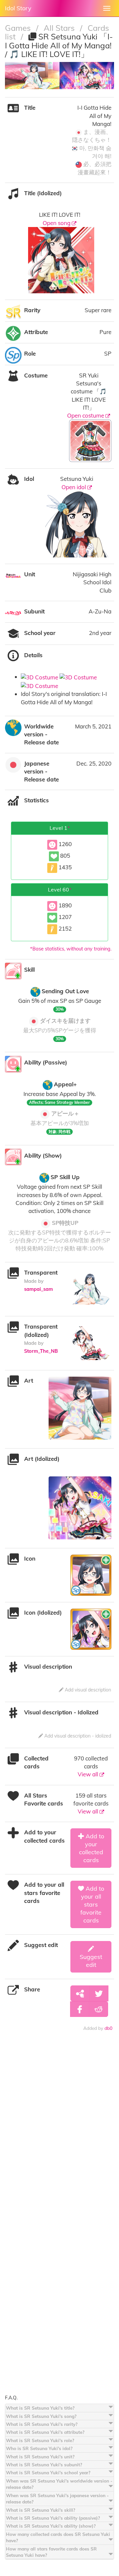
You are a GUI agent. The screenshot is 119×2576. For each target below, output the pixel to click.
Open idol (74, 487)
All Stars (60, 28)
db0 (108, 2028)
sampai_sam (39, 1289)
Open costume (86, 415)
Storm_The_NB (41, 1351)
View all (89, 1774)
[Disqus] (59, 2135)
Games (19, 28)
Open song (57, 223)
